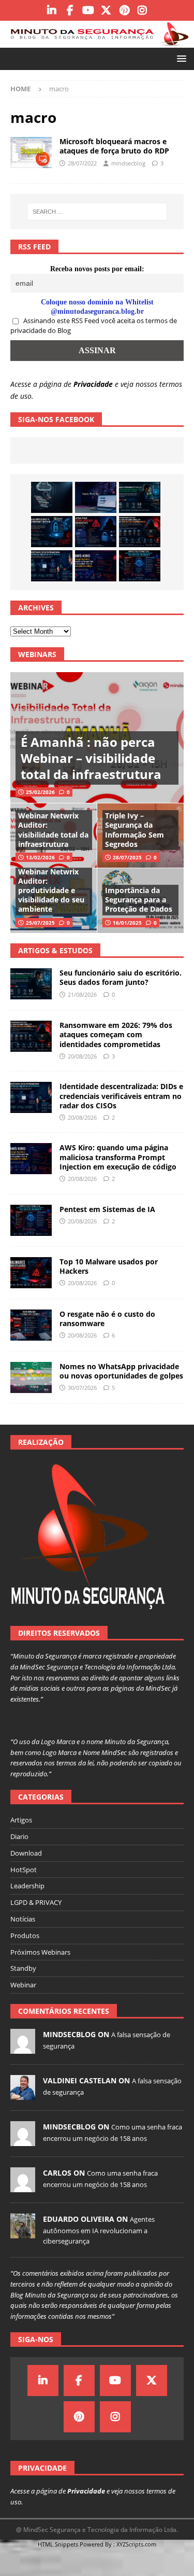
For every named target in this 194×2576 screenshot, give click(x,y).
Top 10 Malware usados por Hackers (109, 1266)
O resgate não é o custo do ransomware (107, 1319)
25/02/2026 (40, 792)
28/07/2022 (82, 163)
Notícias (23, 1919)
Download (26, 1853)
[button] (180, 58)
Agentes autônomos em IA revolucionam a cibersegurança (99, 2230)
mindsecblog (128, 163)
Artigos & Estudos (55, 950)
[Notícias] (31, 152)
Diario (19, 1836)
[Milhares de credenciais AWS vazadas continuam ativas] (52, 497)
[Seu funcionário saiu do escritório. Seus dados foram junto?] (140, 497)
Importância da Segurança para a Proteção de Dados (139, 900)
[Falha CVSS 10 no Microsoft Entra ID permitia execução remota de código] (52, 532)
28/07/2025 (127, 857)
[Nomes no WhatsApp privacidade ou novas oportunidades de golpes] (31, 1377)
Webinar (23, 1985)
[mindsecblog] (23, 2048)
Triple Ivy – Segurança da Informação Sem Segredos (135, 830)
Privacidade (93, 384)
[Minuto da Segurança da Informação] (97, 42)
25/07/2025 (40, 923)
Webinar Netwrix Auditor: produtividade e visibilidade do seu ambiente (51, 890)
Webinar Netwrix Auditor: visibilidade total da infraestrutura (53, 830)
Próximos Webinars (40, 1952)
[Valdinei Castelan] (23, 2094)
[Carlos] (23, 2187)
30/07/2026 (82, 1388)
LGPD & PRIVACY (36, 1902)
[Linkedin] (52, 10)
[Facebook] (70, 10)
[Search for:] (97, 212)
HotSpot (24, 1870)
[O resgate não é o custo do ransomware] (31, 1325)
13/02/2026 (40, 857)
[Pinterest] (124, 10)
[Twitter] (106, 10)
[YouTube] (88, 10)
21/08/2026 (82, 994)
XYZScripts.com (136, 2544)
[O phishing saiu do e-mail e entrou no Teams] (96, 497)
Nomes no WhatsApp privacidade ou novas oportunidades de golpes (121, 1371)
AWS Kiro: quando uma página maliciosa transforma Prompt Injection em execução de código (118, 1157)
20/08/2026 (82, 1056)
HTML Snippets (58, 2544)
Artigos (21, 1820)
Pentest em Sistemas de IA (107, 1209)
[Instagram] (143, 10)
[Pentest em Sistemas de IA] (140, 566)
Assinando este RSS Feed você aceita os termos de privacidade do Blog (94, 326)
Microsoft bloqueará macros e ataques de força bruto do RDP (114, 146)
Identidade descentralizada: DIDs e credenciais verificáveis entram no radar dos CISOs (121, 1096)
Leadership (27, 1886)
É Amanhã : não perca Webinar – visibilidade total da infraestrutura (91, 758)
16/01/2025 (127, 923)
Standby (23, 1968)
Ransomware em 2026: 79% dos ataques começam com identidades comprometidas (116, 1034)
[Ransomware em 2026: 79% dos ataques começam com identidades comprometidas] (140, 532)
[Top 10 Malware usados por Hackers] (31, 1273)
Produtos (25, 1936)
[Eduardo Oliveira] (23, 2233)
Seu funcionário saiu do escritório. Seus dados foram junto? (121, 977)
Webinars (37, 654)
